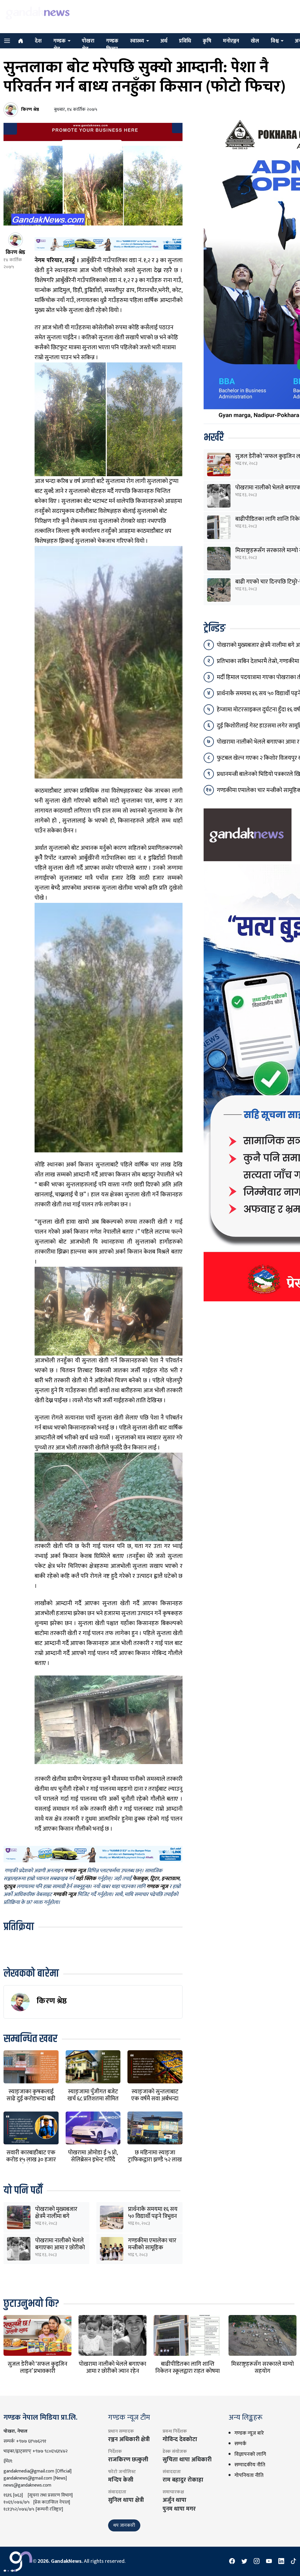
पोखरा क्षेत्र (88, 45)
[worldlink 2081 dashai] (109, 244)
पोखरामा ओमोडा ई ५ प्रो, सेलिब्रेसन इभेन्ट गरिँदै (93, 2156)
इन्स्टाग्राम (170, 1879)
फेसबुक (140, 1879)
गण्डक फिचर (112, 45)
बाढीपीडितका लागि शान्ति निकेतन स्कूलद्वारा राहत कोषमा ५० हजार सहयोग (187, 2371)
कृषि (207, 41)
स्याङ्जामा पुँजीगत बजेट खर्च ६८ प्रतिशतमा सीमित (93, 2095)
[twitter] (244, 2561)
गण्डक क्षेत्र (59, 45)
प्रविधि (185, 41)
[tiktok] (294, 2561)
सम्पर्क (240, 2444)
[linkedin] (281, 2561)
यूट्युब (9, 1887)
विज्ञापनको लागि (250, 2454)
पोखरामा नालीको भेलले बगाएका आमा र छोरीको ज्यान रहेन (60, 2248)
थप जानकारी (124, 2525)
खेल (255, 41)
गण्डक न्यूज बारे (249, 2433)
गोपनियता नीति (249, 2475)
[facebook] (232, 2561)
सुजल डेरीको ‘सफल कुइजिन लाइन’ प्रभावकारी (37, 2368)
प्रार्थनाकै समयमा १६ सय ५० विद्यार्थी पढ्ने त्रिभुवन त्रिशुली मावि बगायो (153, 2216)
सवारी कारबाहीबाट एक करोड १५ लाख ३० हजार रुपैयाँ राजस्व (31, 2160)
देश (38, 41)
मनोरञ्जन (231, 41)
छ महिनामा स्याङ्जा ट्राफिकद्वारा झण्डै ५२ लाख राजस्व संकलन (155, 2160)
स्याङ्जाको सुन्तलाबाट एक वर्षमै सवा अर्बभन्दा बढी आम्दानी (155, 2099)
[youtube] (269, 2561)
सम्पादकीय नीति (250, 2465)
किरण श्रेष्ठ (52, 2001)
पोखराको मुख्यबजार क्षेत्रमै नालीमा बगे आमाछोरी (56, 2216)
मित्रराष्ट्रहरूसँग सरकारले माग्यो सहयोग (262, 2368)
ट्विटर (155, 1879)
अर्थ (164, 41)
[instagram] (257, 2561)
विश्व (275, 41)
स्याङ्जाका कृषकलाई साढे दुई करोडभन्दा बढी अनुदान (31, 2099)
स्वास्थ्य (137, 41)
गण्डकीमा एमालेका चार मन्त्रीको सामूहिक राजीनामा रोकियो (152, 2248)
